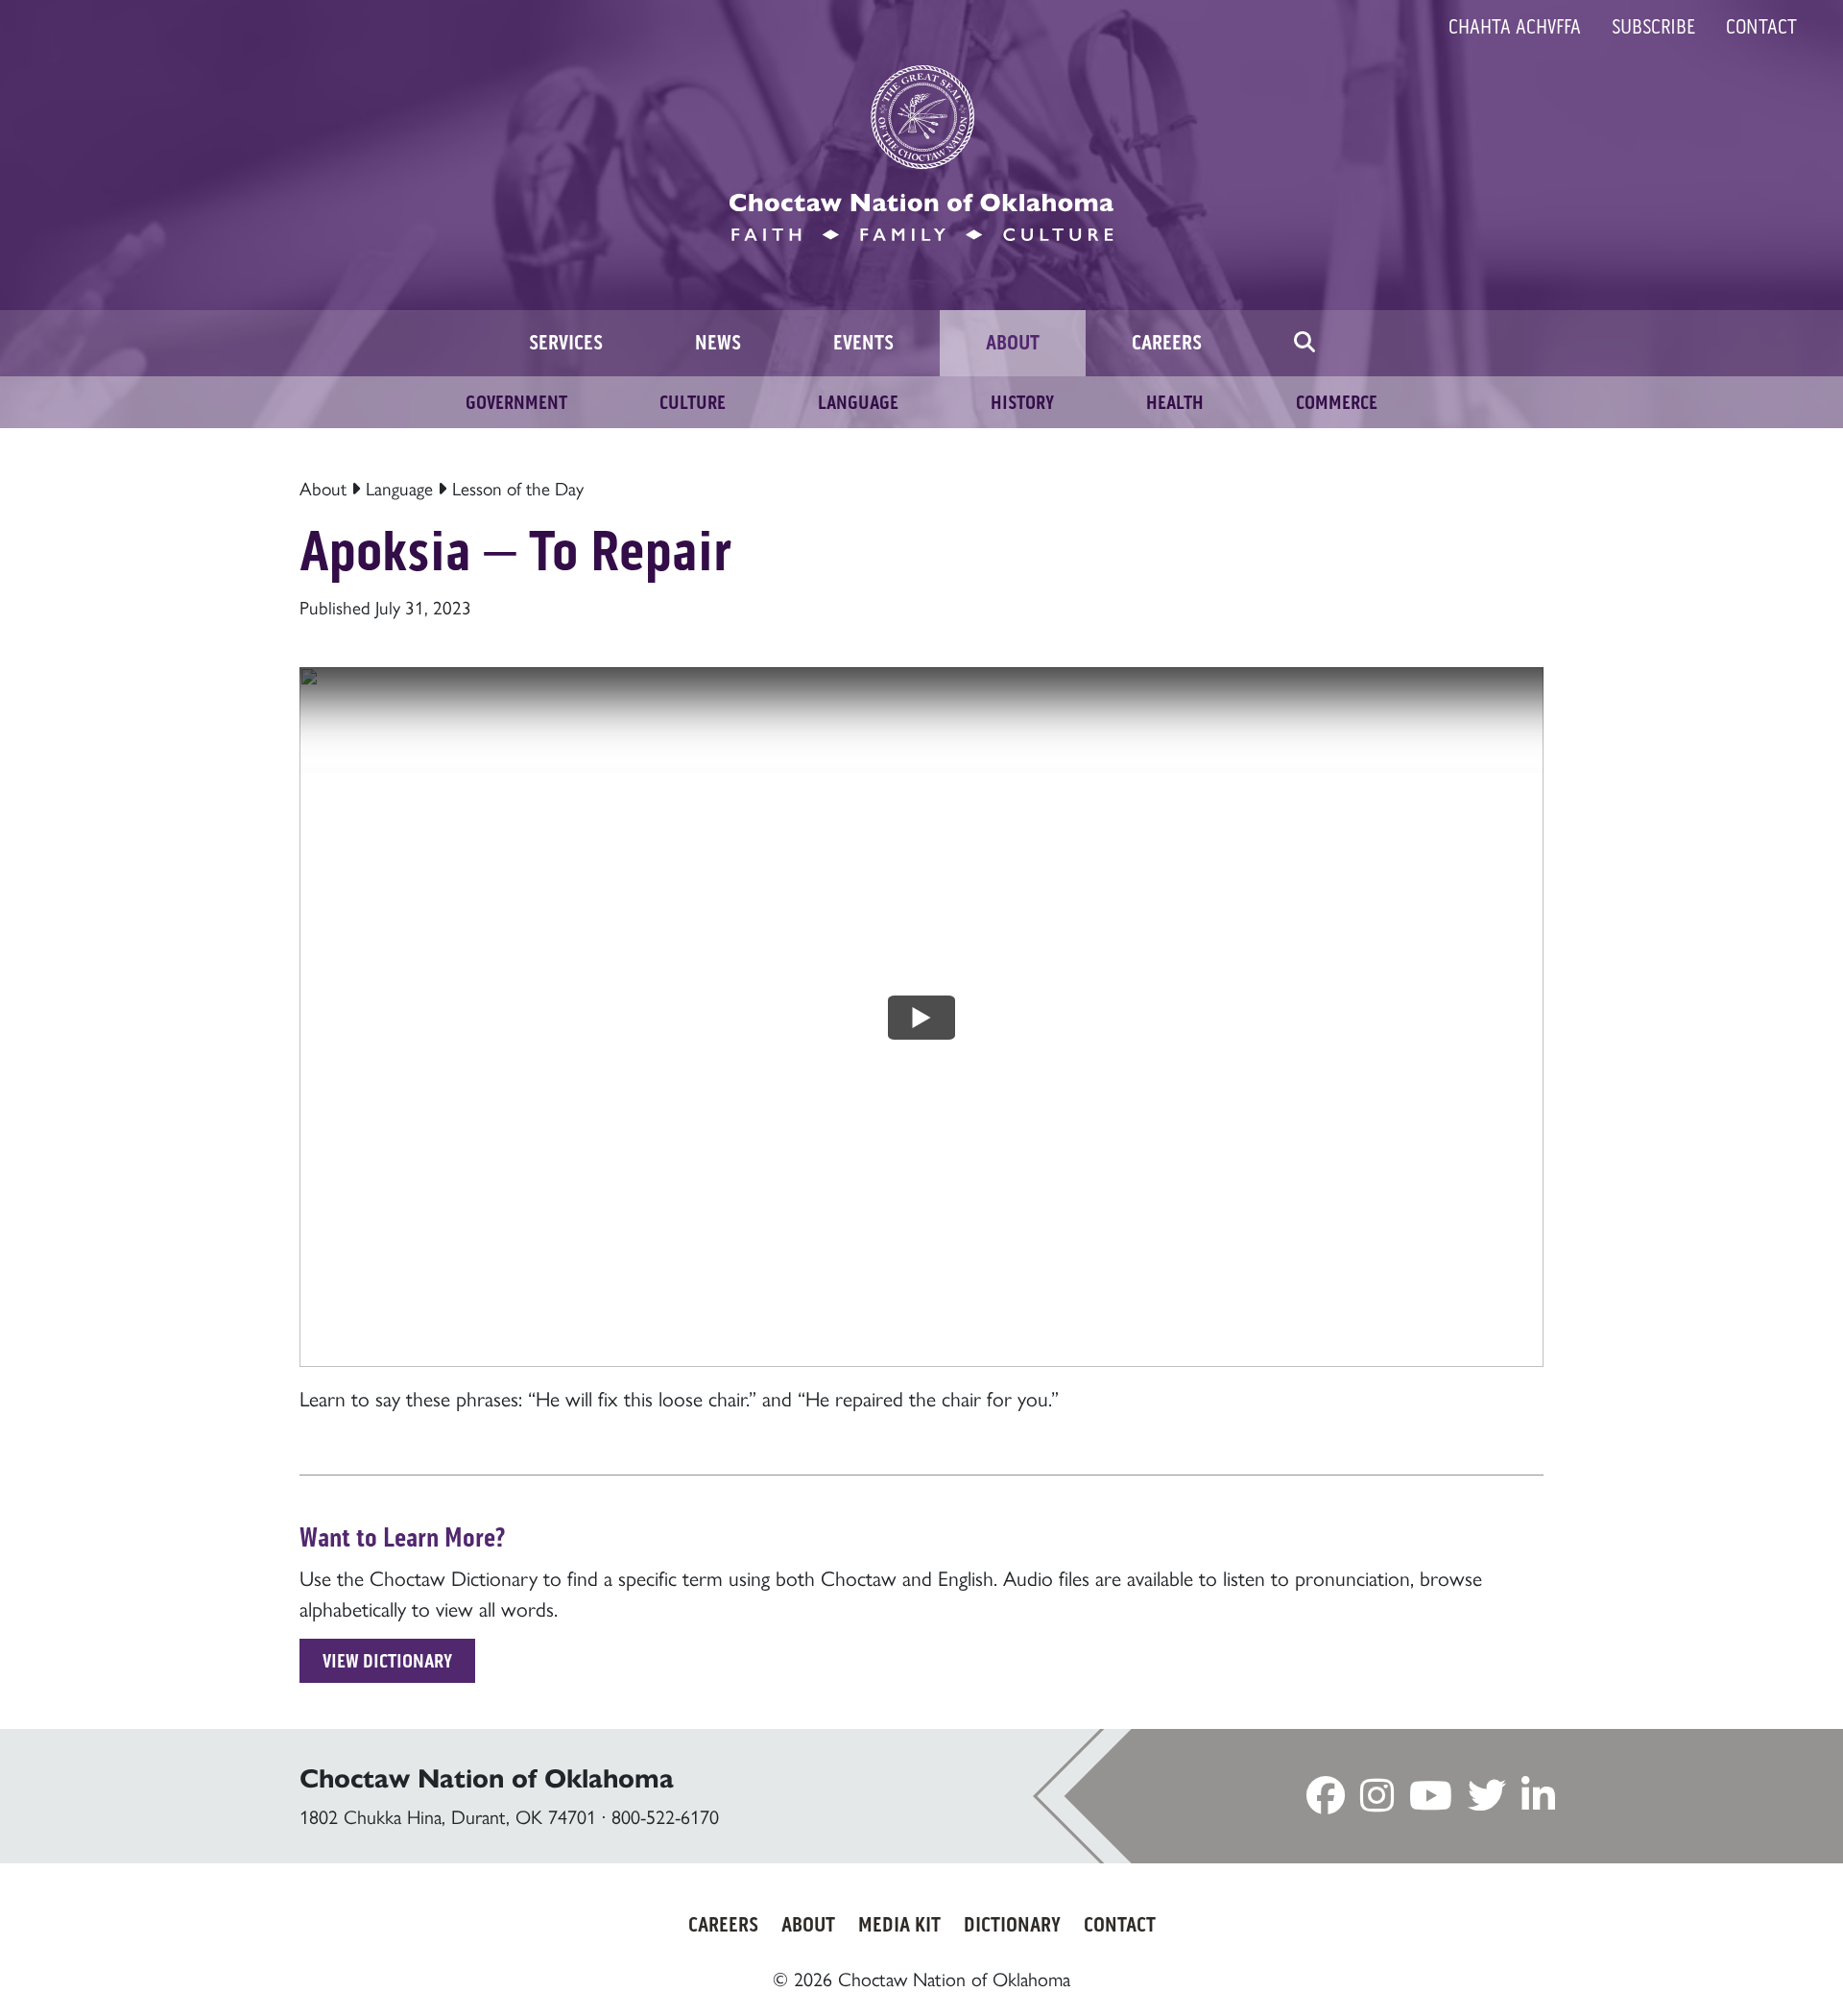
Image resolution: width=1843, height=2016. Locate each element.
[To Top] (1726, 1963)
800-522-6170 (665, 1816)
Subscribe (1653, 27)
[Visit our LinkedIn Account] (1538, 1800)
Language (399, 488)
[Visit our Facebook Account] (1326, 1800)
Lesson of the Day (518, 488)
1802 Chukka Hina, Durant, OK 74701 (448, 1816)
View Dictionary (387, 1661)
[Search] (1304, 343)
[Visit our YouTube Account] (1431, 1800)
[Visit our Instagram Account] (1377, 1800)
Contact (1761, 27)
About (323, 488)
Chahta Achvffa (1515, 27)
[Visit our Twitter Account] (1487, 1800)
